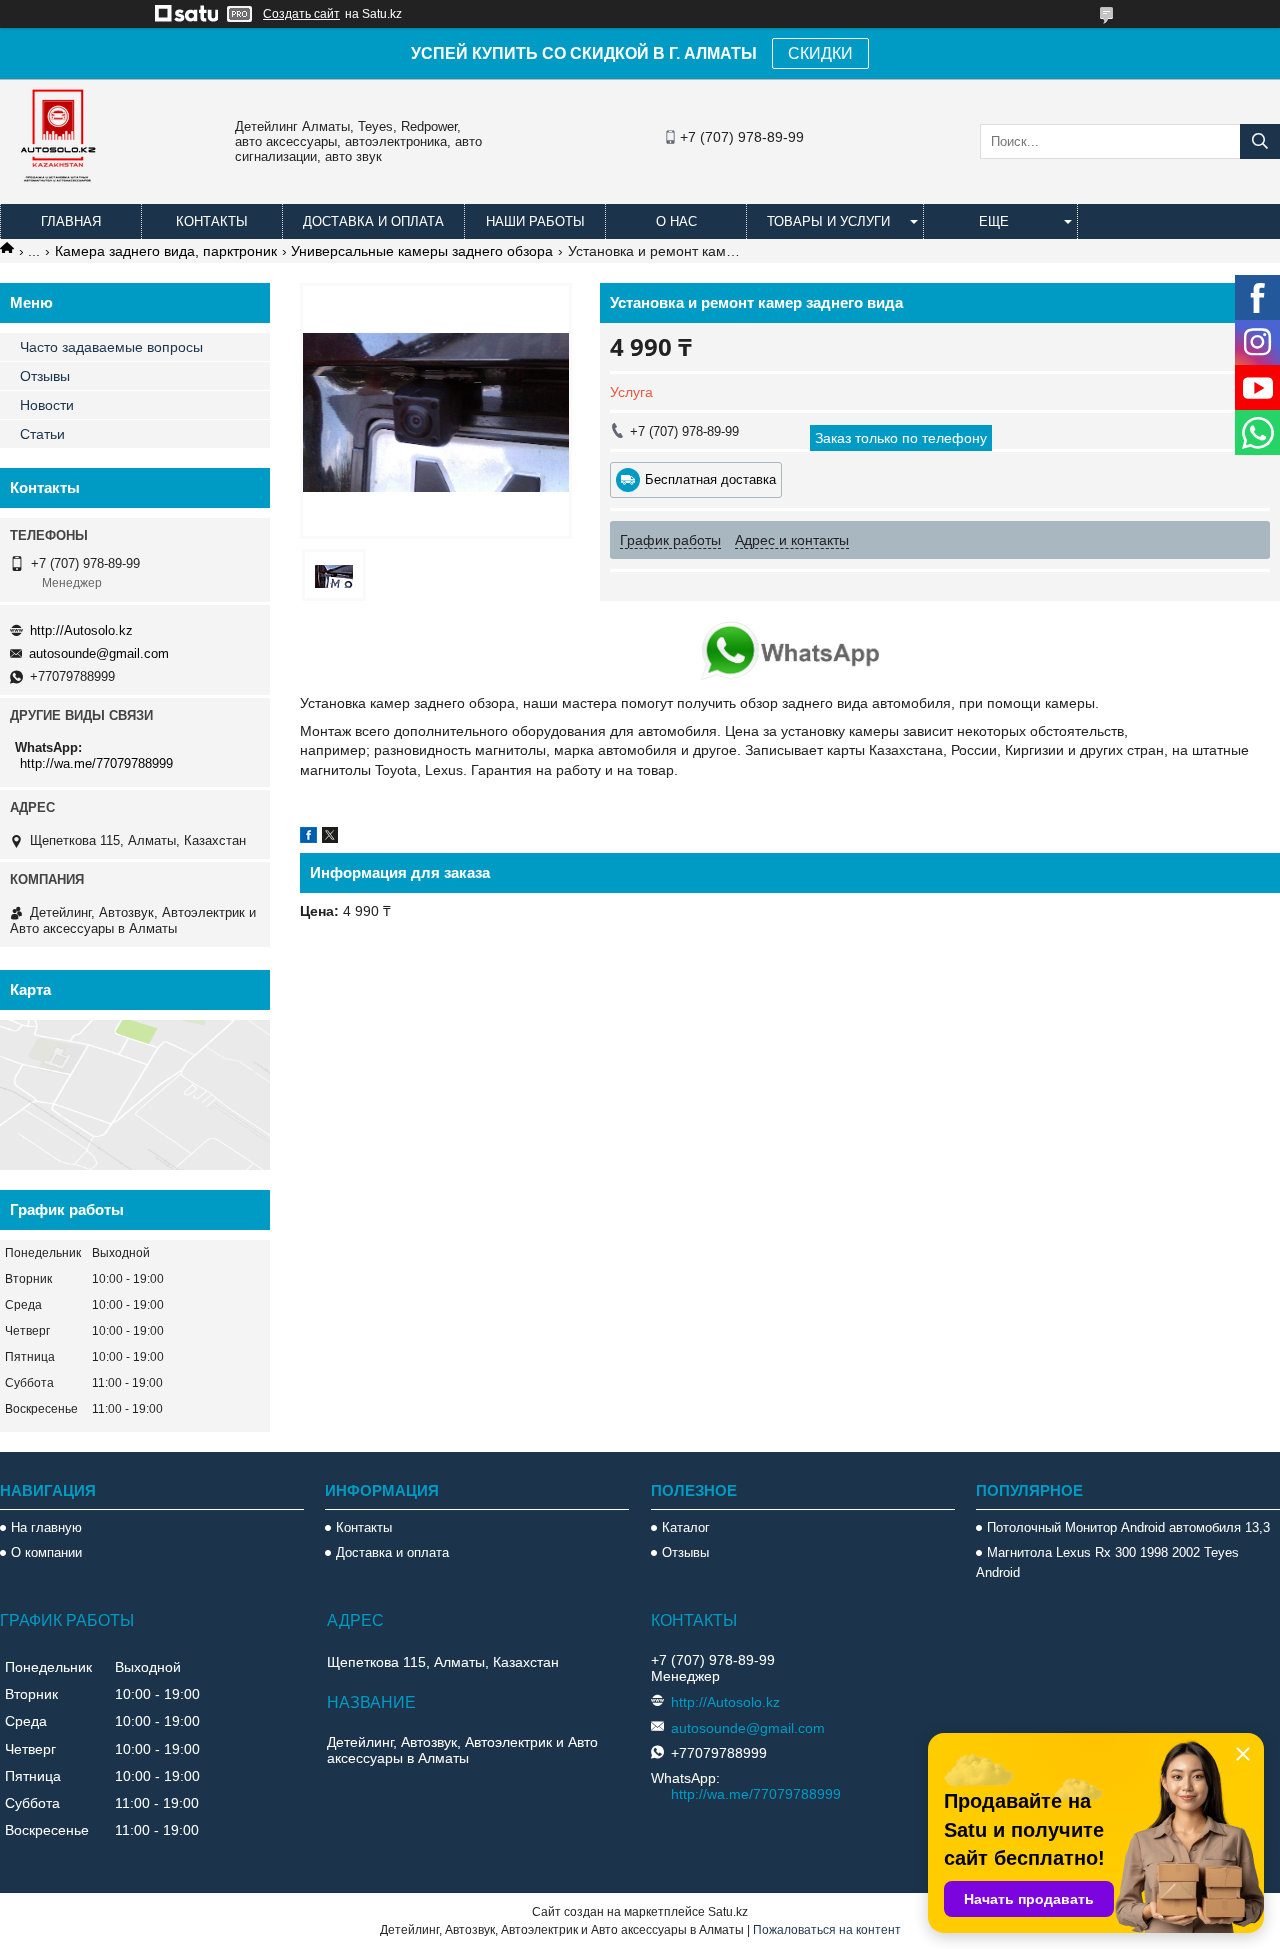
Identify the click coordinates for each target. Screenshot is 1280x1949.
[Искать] (1260, 141)
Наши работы (535, 221)
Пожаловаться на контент (827, 1930)
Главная (71, 221)
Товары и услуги (828, 221)
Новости (47, 405)
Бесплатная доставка (710, 479)
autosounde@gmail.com (99, 653)
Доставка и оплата (373, 221)
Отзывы (45, 376)
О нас (676, 221)
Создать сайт (301, 14)
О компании (46, 1552)
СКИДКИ (820, 53)
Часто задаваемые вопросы (111, 347)
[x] (330, 838)
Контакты (212, 221)
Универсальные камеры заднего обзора (422, 251)
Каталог (686, 1527)
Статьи (42, 434)
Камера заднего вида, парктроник (166, 251)
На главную (46, 1527)
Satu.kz (728, 1912)
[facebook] (308, 838)
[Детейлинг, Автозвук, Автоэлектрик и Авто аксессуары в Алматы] (60, 195)
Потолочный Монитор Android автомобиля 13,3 (1128, 1527)
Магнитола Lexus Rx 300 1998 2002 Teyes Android (1107, 1562)
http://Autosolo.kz (81, 630)
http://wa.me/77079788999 (96, 763)
